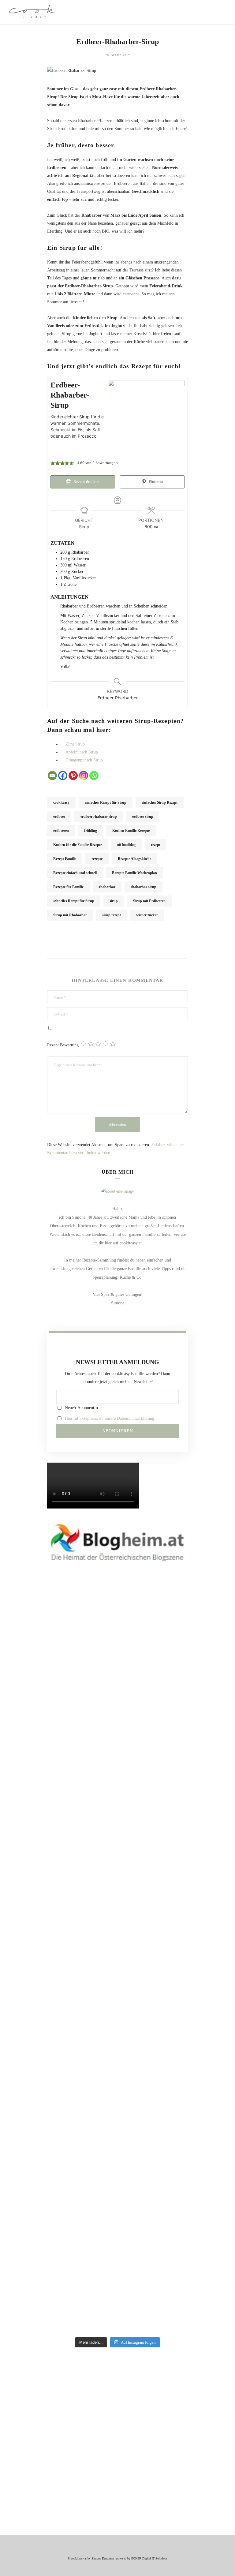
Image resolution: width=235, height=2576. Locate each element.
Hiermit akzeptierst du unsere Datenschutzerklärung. (110, 1418)
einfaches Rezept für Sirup (106, 802)
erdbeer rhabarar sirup (99, 817)
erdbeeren (61, 831)
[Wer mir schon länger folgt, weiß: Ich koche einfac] (60, 2101)
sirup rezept (112, 915)
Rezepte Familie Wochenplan (134, 873)
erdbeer (59, 817)
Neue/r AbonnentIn (81, 1408)
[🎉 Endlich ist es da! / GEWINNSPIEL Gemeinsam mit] (175, 2185)
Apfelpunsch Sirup (82, 752)
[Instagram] (84, 776)
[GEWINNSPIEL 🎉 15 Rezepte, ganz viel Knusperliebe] (60, 1725)
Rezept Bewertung (63, 1045)
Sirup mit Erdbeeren (149, 901)
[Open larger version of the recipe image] (146, 418)
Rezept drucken (86, 482)
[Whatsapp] (94, 776)
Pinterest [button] (155, 482)
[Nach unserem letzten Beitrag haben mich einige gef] (175, 1757)
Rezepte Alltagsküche (134, 859)
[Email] (52, 776)
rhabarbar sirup (144, 887)
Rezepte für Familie (68, 887)
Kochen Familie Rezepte (131, 831)
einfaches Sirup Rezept (160, 802)
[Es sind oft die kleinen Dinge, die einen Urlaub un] (175, 1963)
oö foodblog (126, 845)
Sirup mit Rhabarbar (70, 915)
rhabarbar (107, 887)
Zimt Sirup (75, 744)
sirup (114, 901)
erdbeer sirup (143, 817)
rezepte (97, 859)
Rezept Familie (65, 859)
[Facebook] (63, 776)
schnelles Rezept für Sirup (74, 901)
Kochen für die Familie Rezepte (78, 845)
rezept (156, 845)
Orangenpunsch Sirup (84, 760)
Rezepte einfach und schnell (75, 873)
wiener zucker (147, 915)
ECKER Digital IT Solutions (149, 2558)
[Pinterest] (73, 776)
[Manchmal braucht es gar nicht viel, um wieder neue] (60, 1971)
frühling (91, 831)
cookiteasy (61, 802)
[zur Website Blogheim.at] (117, 1542)
